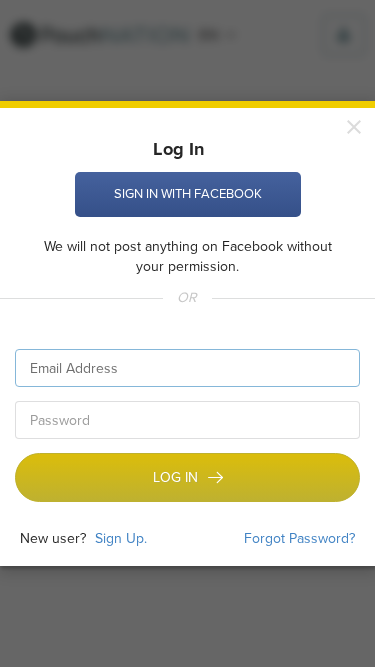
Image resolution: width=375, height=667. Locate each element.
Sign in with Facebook (188, 194)
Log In (175, 478)
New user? (53, 539)
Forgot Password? (299, 539)
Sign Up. (121, 538)
